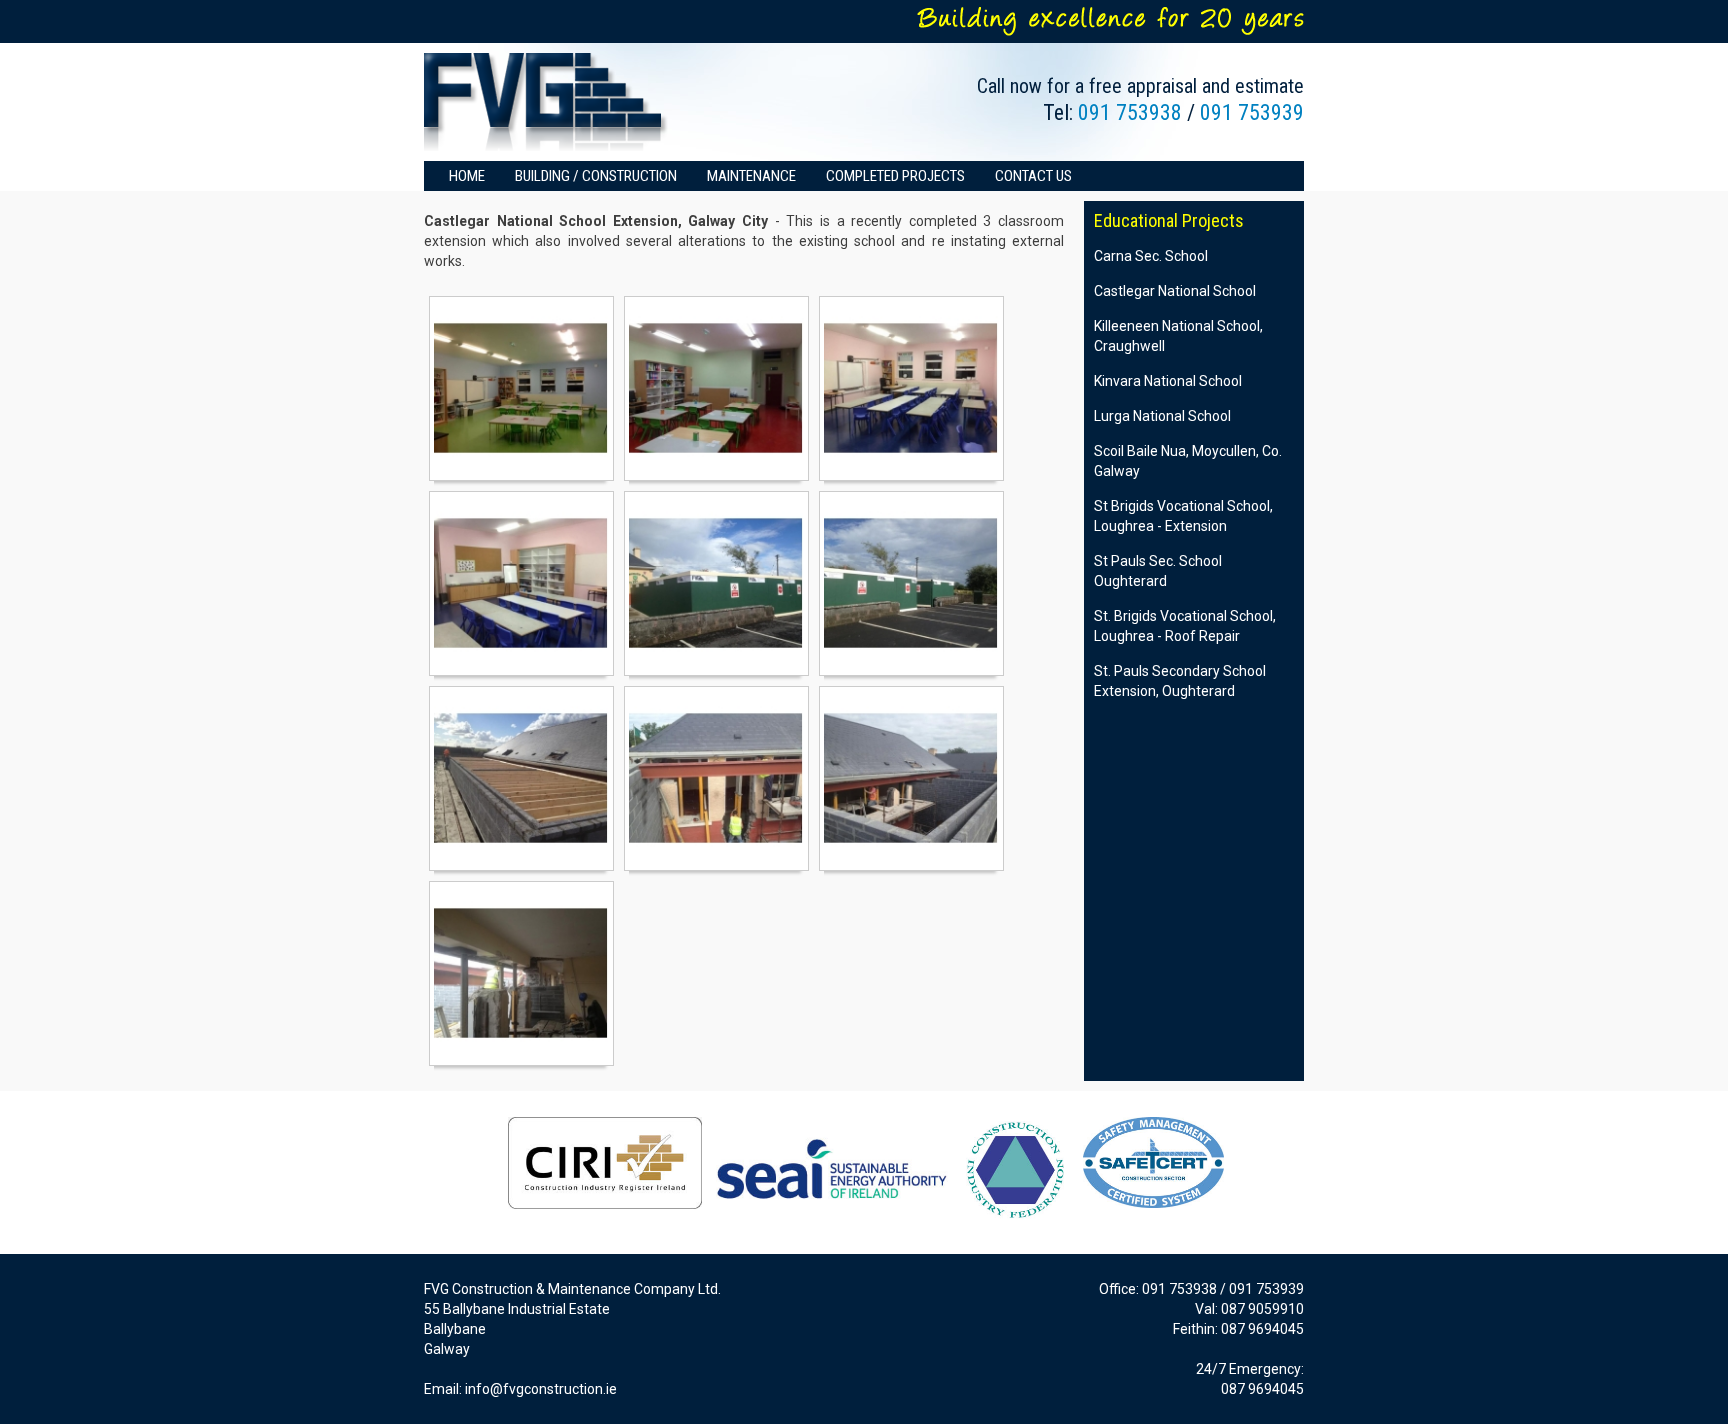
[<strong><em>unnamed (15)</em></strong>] (521, 583)
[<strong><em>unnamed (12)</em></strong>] (521, 388)
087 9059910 (1262, 1309)
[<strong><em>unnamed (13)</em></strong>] (716, 388)
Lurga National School (1162, 416)
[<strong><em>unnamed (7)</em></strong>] (716, 778)
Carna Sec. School (1151, 256)
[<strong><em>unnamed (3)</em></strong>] (911, 583)
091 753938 (1130, 112)
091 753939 (1252, 112)
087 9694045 (1262, 1329)
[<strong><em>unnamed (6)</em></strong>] (521, 778)
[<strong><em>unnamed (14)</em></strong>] (911, 388)
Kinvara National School (1168, 381)
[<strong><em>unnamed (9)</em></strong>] (521, 973)
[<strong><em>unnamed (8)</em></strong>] (911, 778)
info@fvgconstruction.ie (541, 1389)
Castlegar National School (1175, 291)
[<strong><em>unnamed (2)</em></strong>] (716, 583)
